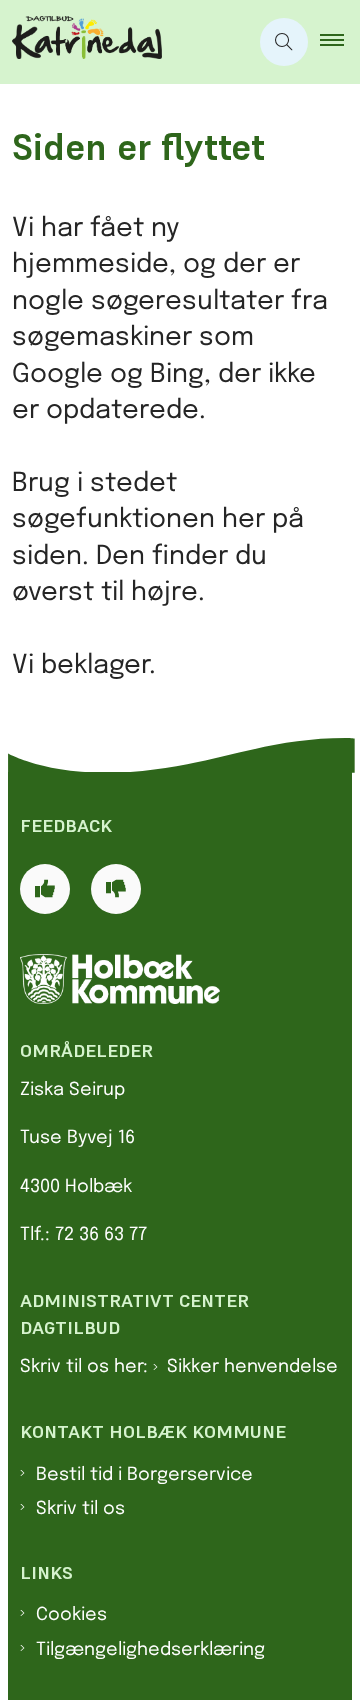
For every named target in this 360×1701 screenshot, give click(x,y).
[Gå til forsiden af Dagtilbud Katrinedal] (124, 42)
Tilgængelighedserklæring (150, 1650)
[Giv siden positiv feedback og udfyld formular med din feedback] (45, 889)
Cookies (71, 1615)
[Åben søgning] (284, 42)
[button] (340, 42)
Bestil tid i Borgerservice (144, 1475)
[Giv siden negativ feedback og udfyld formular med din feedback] (116, 889)
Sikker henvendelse (252, 1367)
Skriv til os (80, 1509)
